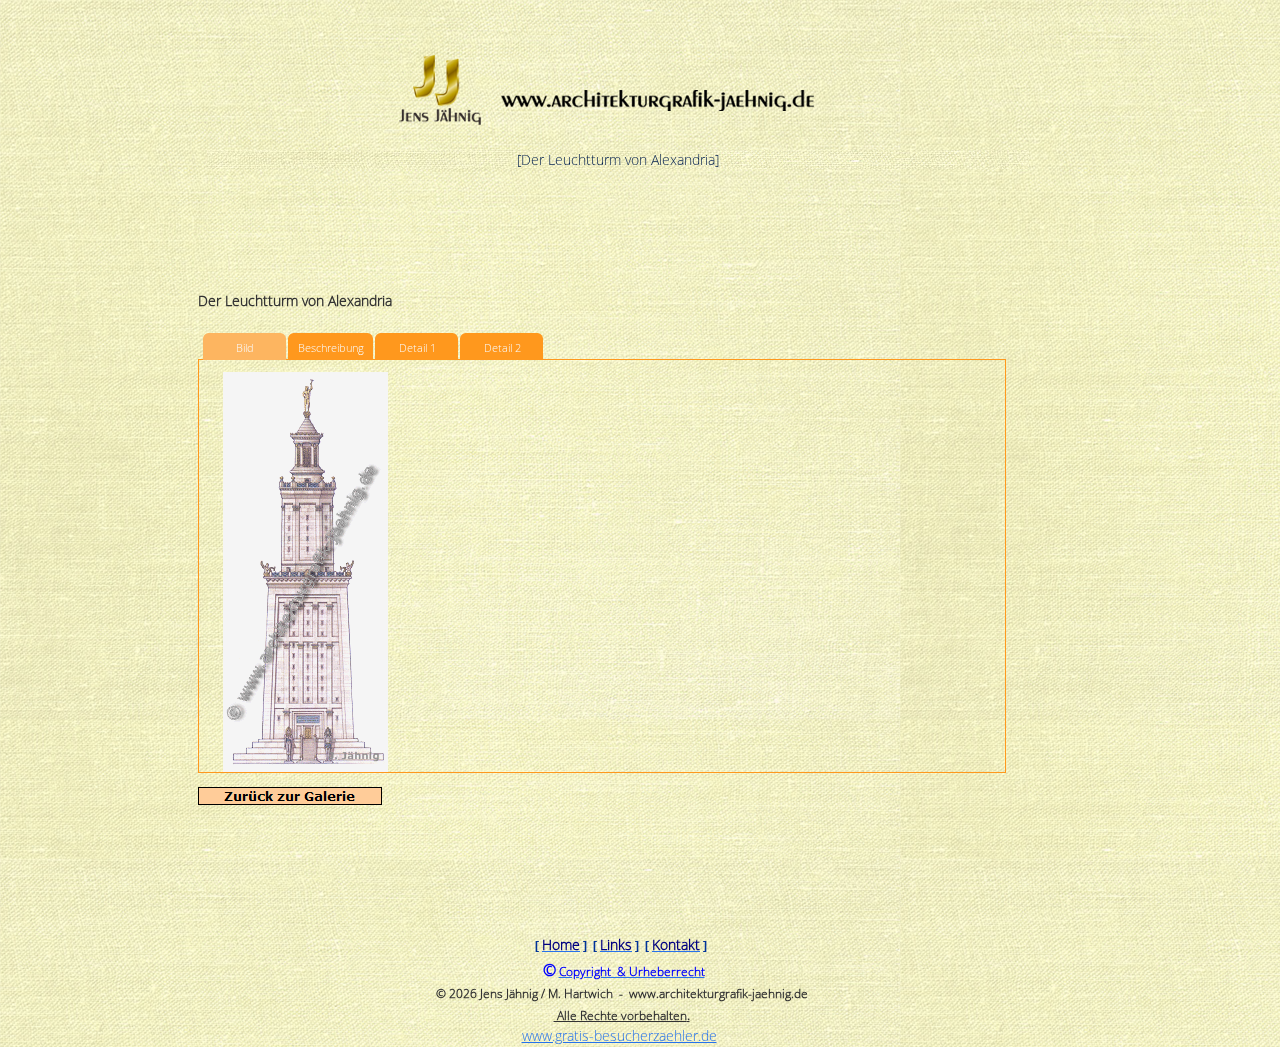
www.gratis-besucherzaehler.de (619, 1035)
